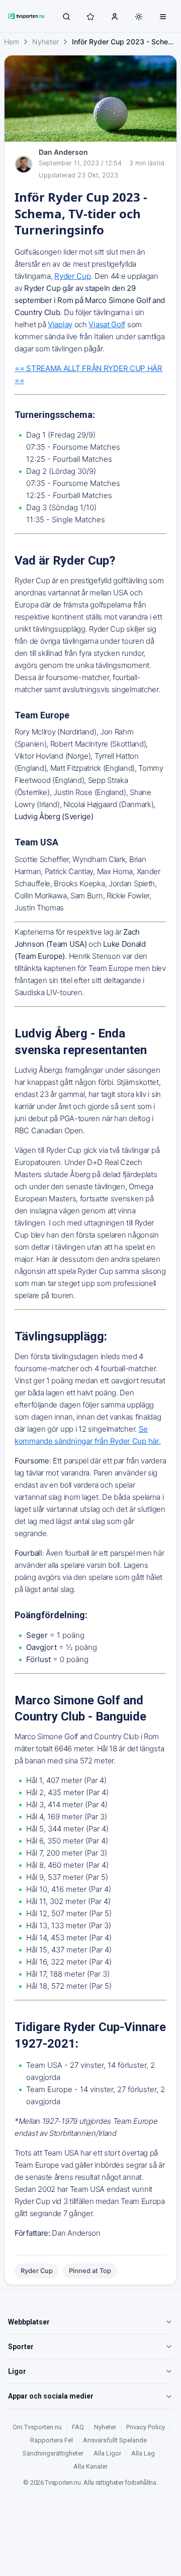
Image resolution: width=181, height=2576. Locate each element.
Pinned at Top (90, 2271)
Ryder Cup (37, 2271)
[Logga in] (115, 16)
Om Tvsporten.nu (37, 2427)
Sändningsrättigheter (53, 2453)
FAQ (78, 2427)
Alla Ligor (107, 2453)
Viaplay (60, 324)
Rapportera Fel (52, 2440)
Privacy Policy (146, 2427)
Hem (12, 42)
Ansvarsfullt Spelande (115, 2440)
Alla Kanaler (90, 2466)
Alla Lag (143, 2453)
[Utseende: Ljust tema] (139, 17)
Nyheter (46, 42)
